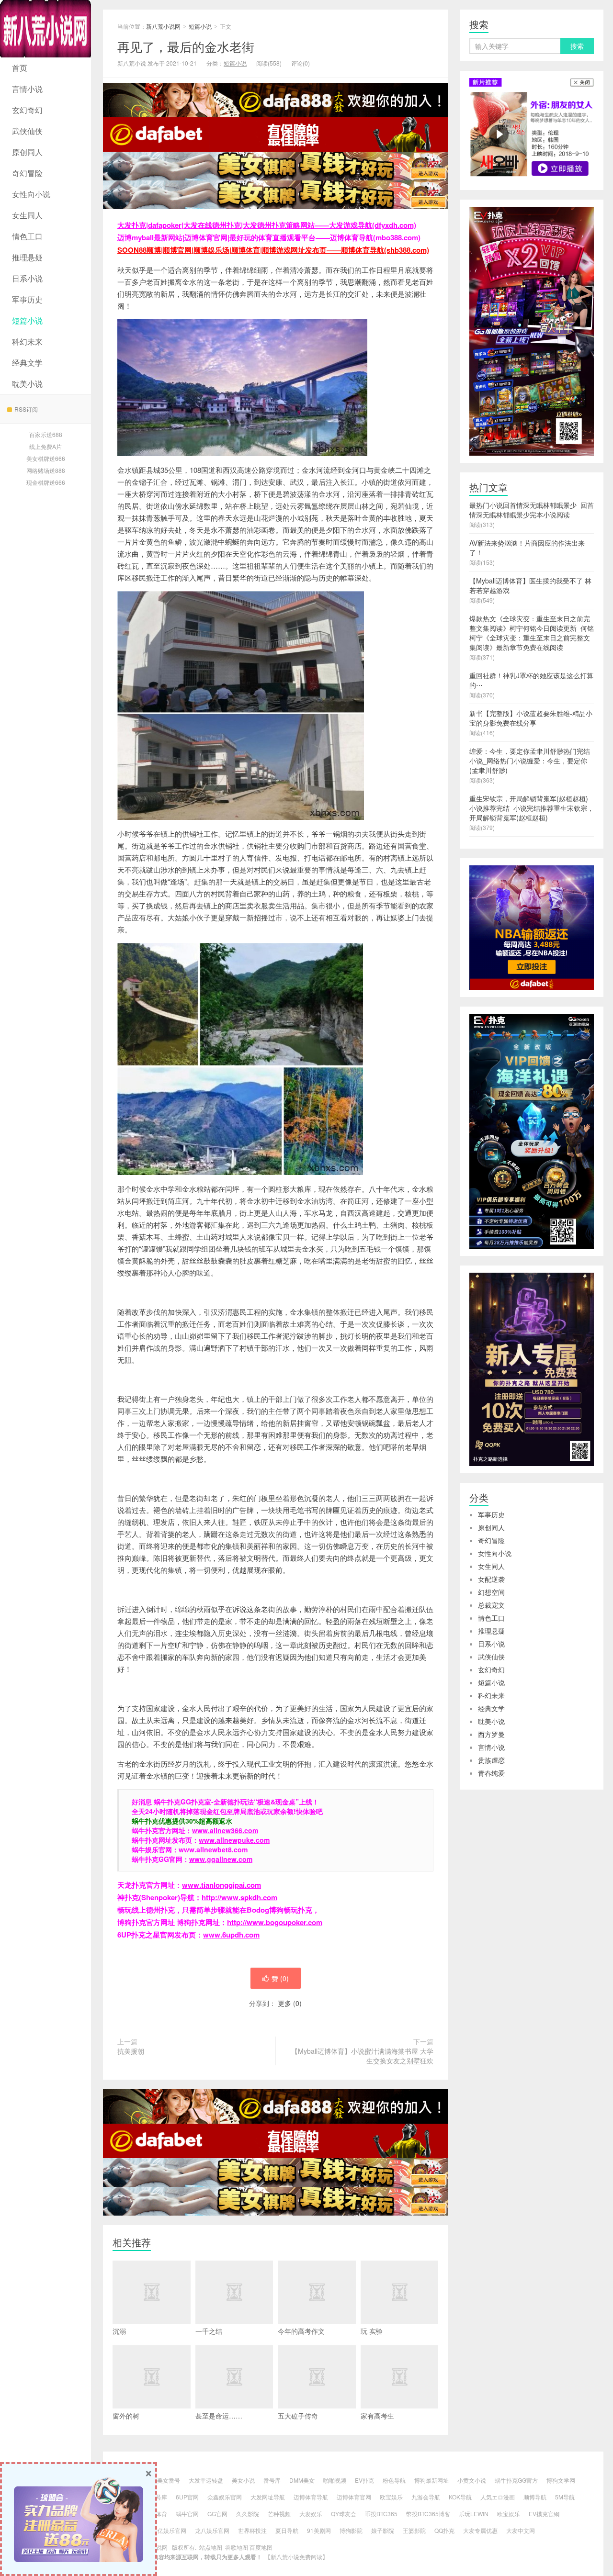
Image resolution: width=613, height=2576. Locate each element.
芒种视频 (279, 2514)
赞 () (280, 1978)
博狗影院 (351, 2530)
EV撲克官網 (544, 2514)
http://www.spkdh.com (239, 1897)
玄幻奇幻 (27, 110)
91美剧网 (319, 2530)
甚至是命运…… (219, 2416)
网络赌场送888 (46, 470)
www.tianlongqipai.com (221, 1885)
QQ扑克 (444, 2530)
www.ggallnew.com (221, 1859)
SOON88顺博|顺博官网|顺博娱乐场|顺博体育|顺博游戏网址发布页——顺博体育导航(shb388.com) (273, 250)
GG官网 (217, 2514)
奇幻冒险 (27, 173)
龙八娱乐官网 (212, 2530)
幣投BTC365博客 (428, 2514)
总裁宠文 (491, 1605)
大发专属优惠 (480, 2530)
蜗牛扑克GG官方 (516, 2480)
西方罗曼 (491, 1734)
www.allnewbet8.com (213, 1849)
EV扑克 (364, 2480)
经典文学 (27, 363)
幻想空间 (491, 1592)
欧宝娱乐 (391, 2497)
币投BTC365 (381, 2514)
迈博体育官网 (354, 2497)
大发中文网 (521, 2530)
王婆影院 (414, 2530)
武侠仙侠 (27, 131)
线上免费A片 (45, 446)
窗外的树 (126, 2416)
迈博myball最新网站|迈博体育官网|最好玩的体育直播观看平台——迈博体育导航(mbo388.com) (269, 237)
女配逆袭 (491, 1579)
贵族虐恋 (491, 1760)
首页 (20, 68)
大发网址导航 (268, 2497)
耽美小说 (27, 384)
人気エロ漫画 (498, 2497)
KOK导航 (460, 2497)
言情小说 (27, 89)
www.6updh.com (231, 1935)
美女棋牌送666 (46, 458)
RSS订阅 (26, 409)
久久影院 (248, 2514)
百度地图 (261, 2547)
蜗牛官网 (187, 2514)
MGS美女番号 (162, 2480)
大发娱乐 (311, 2514)
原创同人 (27, 152)
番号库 (272, 2480)
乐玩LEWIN (474, 2514)
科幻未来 (27, 342)
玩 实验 (372, 2331)
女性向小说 (31, 194)
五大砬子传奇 (298, 2416)
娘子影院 (383, 2530)
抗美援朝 (131, 2051)
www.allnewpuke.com (234, 1840)
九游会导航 (426, 2497)
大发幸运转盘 (206, 2480)
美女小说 (243, 2480)
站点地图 (211, 2547)
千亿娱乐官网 (169, 2530)
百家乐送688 (46, 434)
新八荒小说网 (45, 29)
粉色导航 (394, 2480)
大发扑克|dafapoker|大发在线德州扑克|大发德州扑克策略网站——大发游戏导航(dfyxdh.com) (267, 225)
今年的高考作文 (301, 2331)
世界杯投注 (252, 2530)
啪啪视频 (335, 2480)
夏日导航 (287, 2530)
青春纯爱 (491, 1773)
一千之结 (209, 2331)
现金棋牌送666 (46, 482)
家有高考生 (377, 2416)
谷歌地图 (237, 2547)
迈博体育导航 (311, 2497)
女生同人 (27, 215)
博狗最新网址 (431, 2480)
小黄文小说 (472, 2480)
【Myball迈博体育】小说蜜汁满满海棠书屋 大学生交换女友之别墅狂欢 (362, 2056)
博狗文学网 (561, 2480)
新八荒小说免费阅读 (296, 2557)
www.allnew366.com (225, 1830)
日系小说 (27, 278)
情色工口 (27, 236)
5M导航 (565, 2497)
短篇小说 (27, 320)
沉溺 (119, 2331)
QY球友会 (344, 2514)
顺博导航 (535, 2497)
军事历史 (27, 299)
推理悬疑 (27, 257)
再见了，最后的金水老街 (186, 46)
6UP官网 (187, 2497)
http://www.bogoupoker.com (275, 1922)
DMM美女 (302, 2480)
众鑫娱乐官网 (225, 2497)
